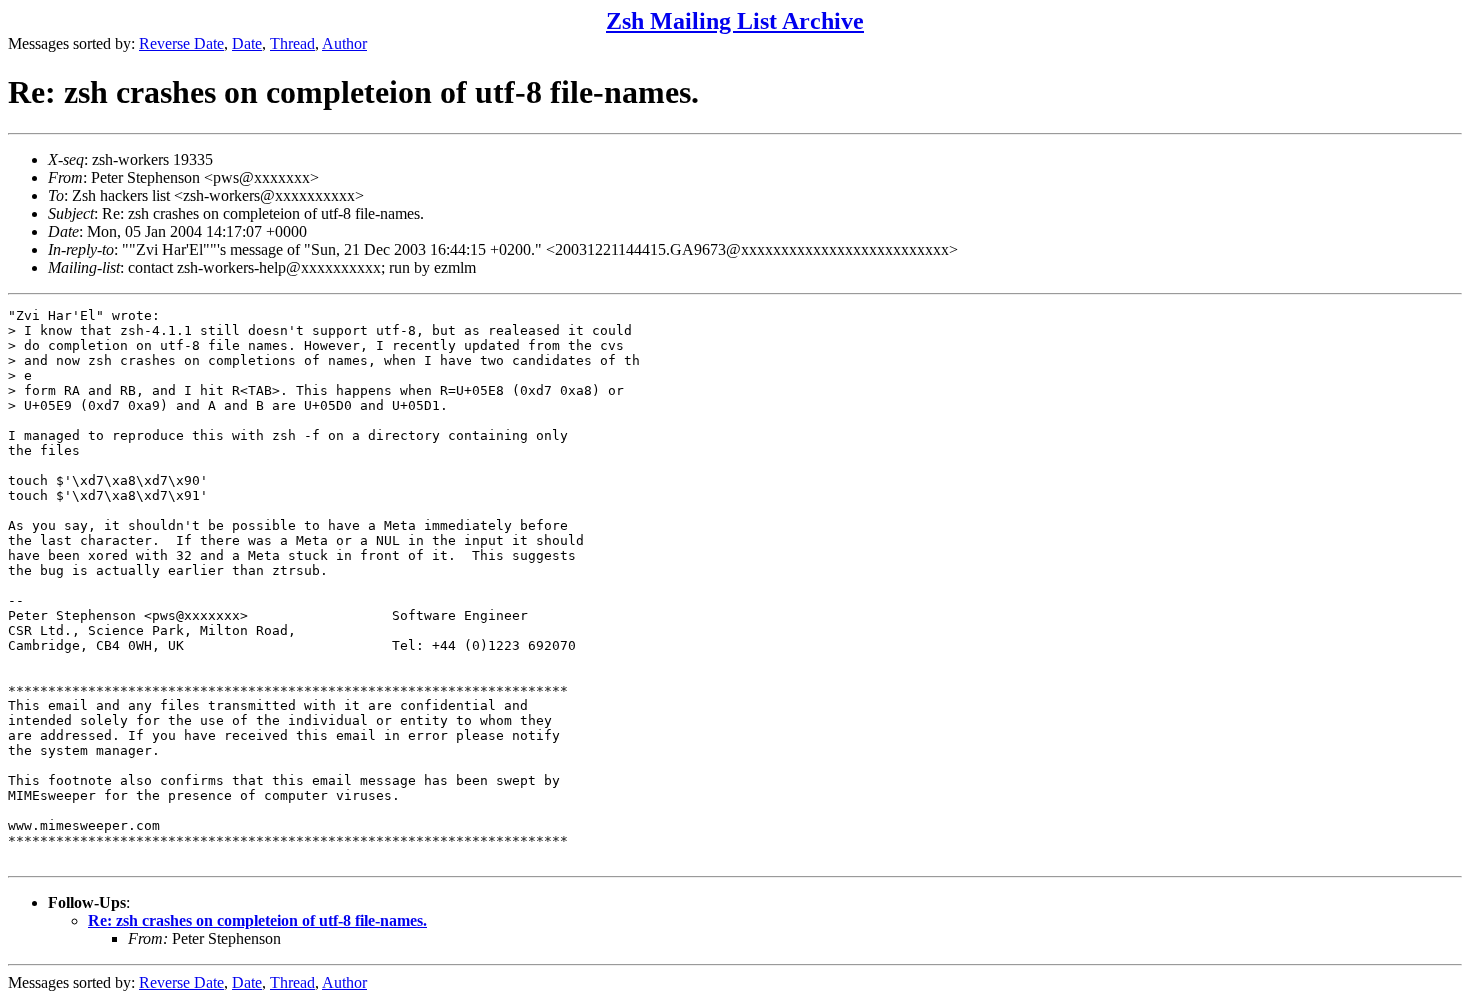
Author (344, 43)
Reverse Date (181, 43)
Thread (292, 43)
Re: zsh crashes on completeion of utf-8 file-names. (257, 920)
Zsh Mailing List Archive (735, 21)
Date (247, 43)
